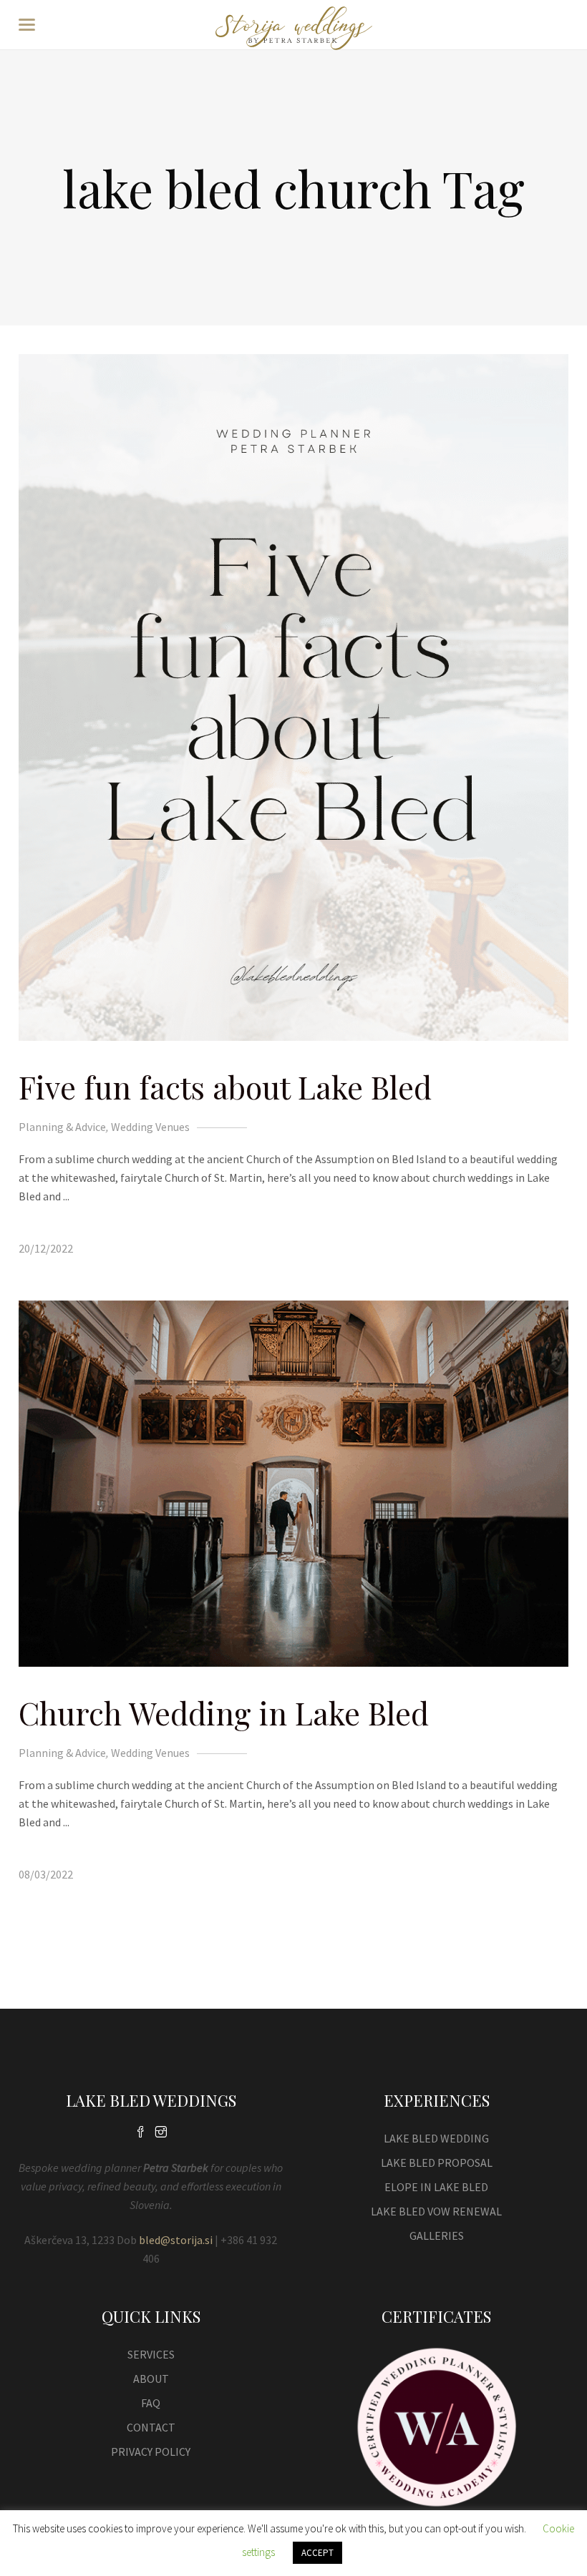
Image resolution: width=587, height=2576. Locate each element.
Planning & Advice (62, 1127)
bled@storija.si (176, 2240)
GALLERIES (437, 2235)
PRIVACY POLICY (151, 2452)
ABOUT (151, 2379)
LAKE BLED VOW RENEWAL (436, 2211)
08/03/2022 (46, 1874)
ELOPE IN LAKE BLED (436, 2187)
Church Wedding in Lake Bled (224, 1713)
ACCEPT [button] (317, 2553)
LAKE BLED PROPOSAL (437, 2163)
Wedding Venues (150, 1127)
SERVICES (151, 2354)
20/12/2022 (46, 1248)
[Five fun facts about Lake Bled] (293, 697)
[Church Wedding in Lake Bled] (293, 1484)
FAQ (151, 2403)
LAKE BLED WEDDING (436, 2138)
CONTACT (151, 2427)
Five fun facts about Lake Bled (225, 1087)
